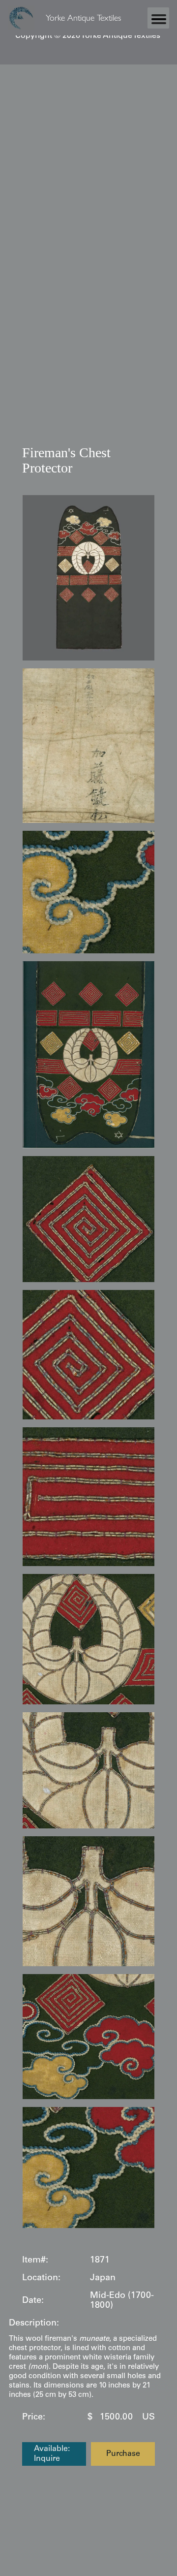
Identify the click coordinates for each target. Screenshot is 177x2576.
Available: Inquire (52, 2454)
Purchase (123, 2454)
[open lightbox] (88, 578)
